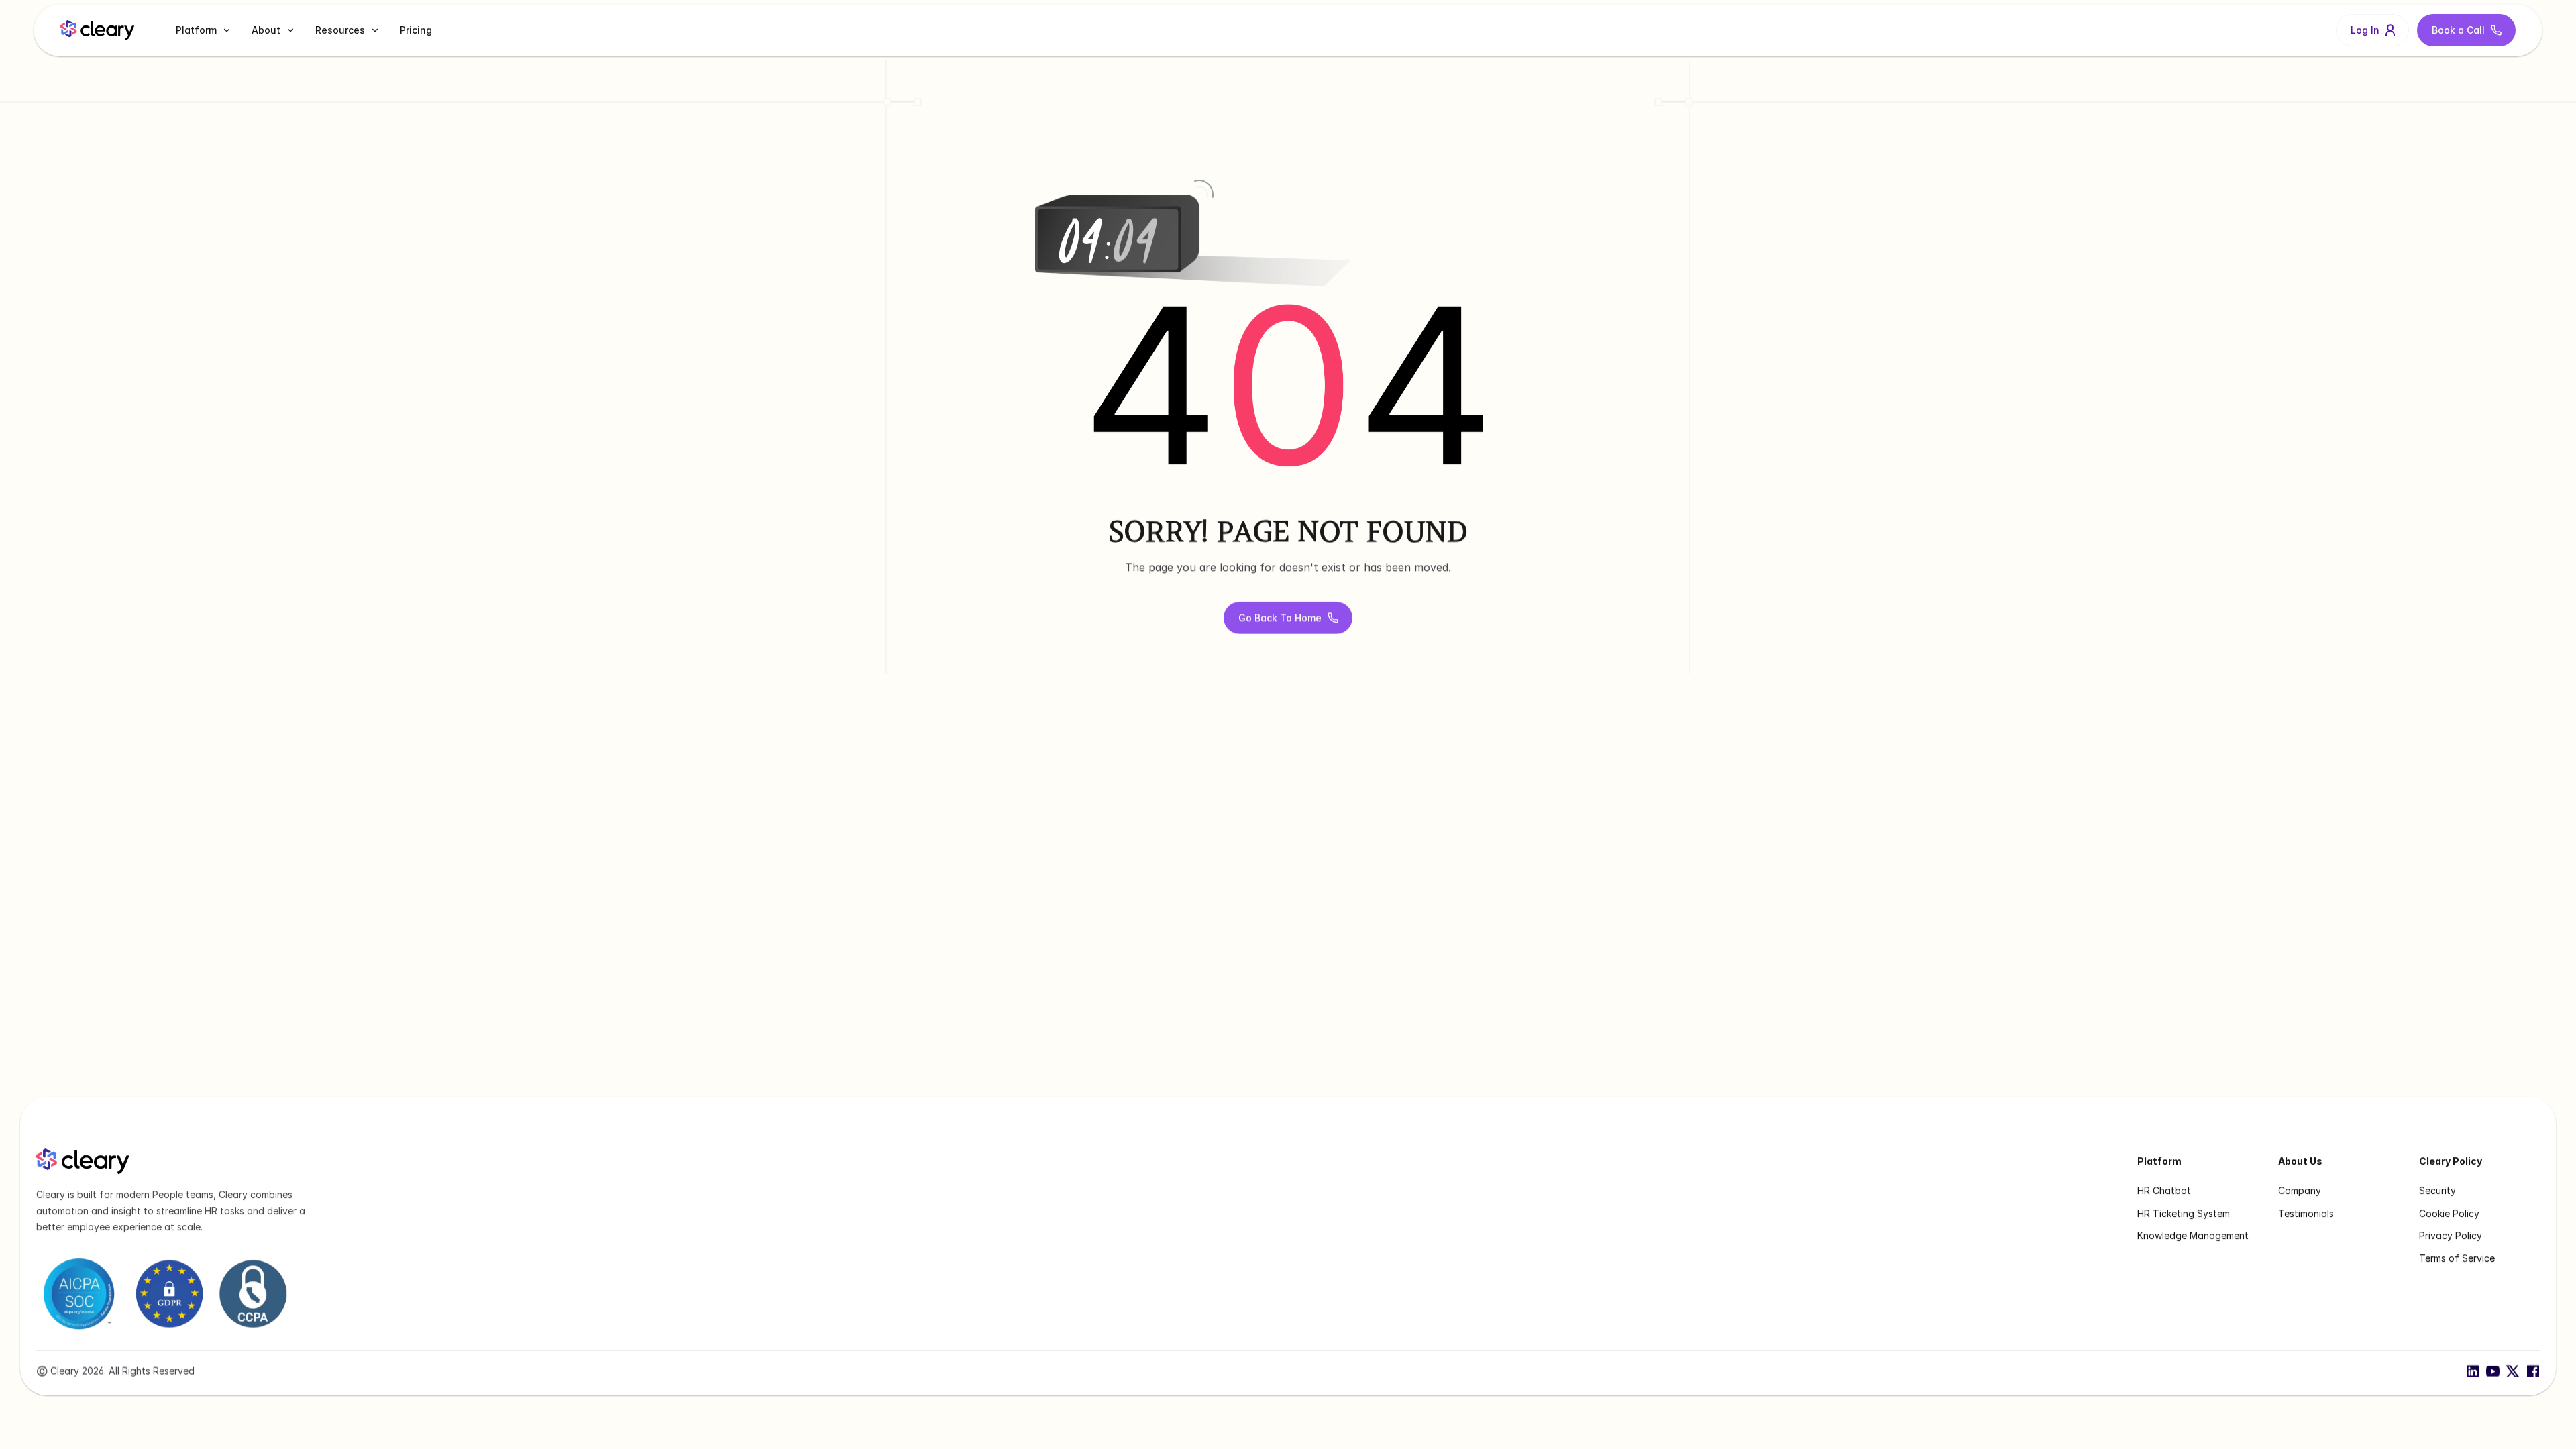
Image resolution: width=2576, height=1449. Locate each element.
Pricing (416, 30)
